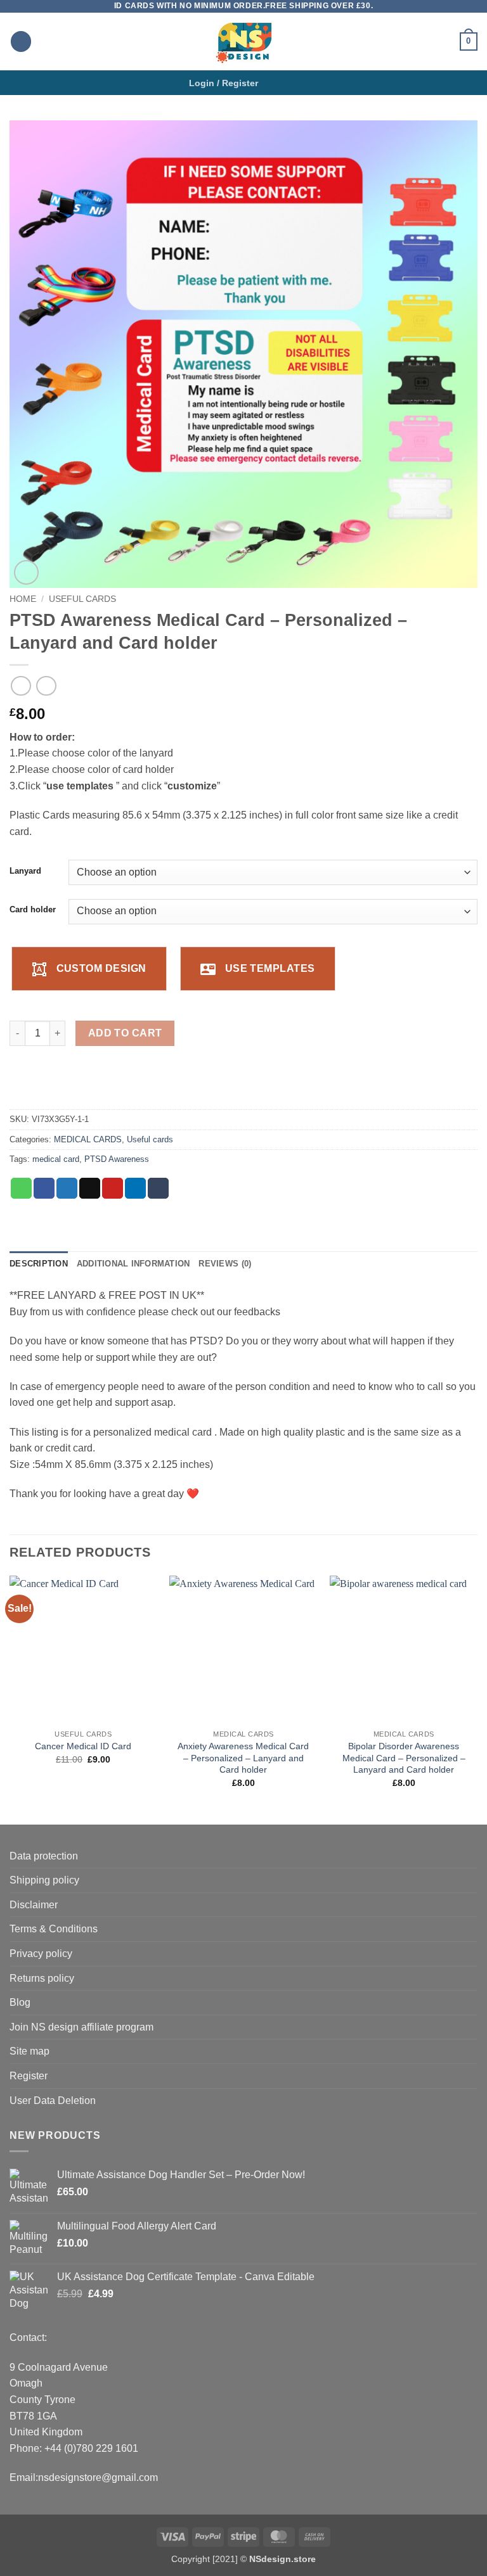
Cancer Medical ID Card (83, 1746)
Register (29, 2076)
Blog (20, 2002)
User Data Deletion (53, 2101)
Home (23, 599)
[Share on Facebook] (44, 1189)
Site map (29, 2051)
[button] (21, 41)
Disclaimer (34, 1905)
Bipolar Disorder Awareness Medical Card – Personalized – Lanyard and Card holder (404, 1758)
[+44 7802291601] (293, 83)
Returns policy (42, 1978)
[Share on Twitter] (67, 1189)
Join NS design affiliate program (81, 2027)
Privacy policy (41, 1954)
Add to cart (125, 1033)
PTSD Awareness (117, 1159)
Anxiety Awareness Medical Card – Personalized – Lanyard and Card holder (243, 1758)
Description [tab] (39, 1264)
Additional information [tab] (133, 1264)
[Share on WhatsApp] (21, 1189)
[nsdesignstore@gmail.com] (272, 83)
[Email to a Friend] (90, 1189)
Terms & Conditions (54, 1929)
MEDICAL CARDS (88, 1139)
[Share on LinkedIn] (135, 1189)
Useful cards (82, 599)
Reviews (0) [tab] (225, 1264)
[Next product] (21, 686)
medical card (56, 1159)
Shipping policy (44, 1880)
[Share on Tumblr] (158, 1189)
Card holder (33, 910)
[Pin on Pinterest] (113, 1189)
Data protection (44, 1856)
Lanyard (25, 871)
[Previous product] (46, 686)
